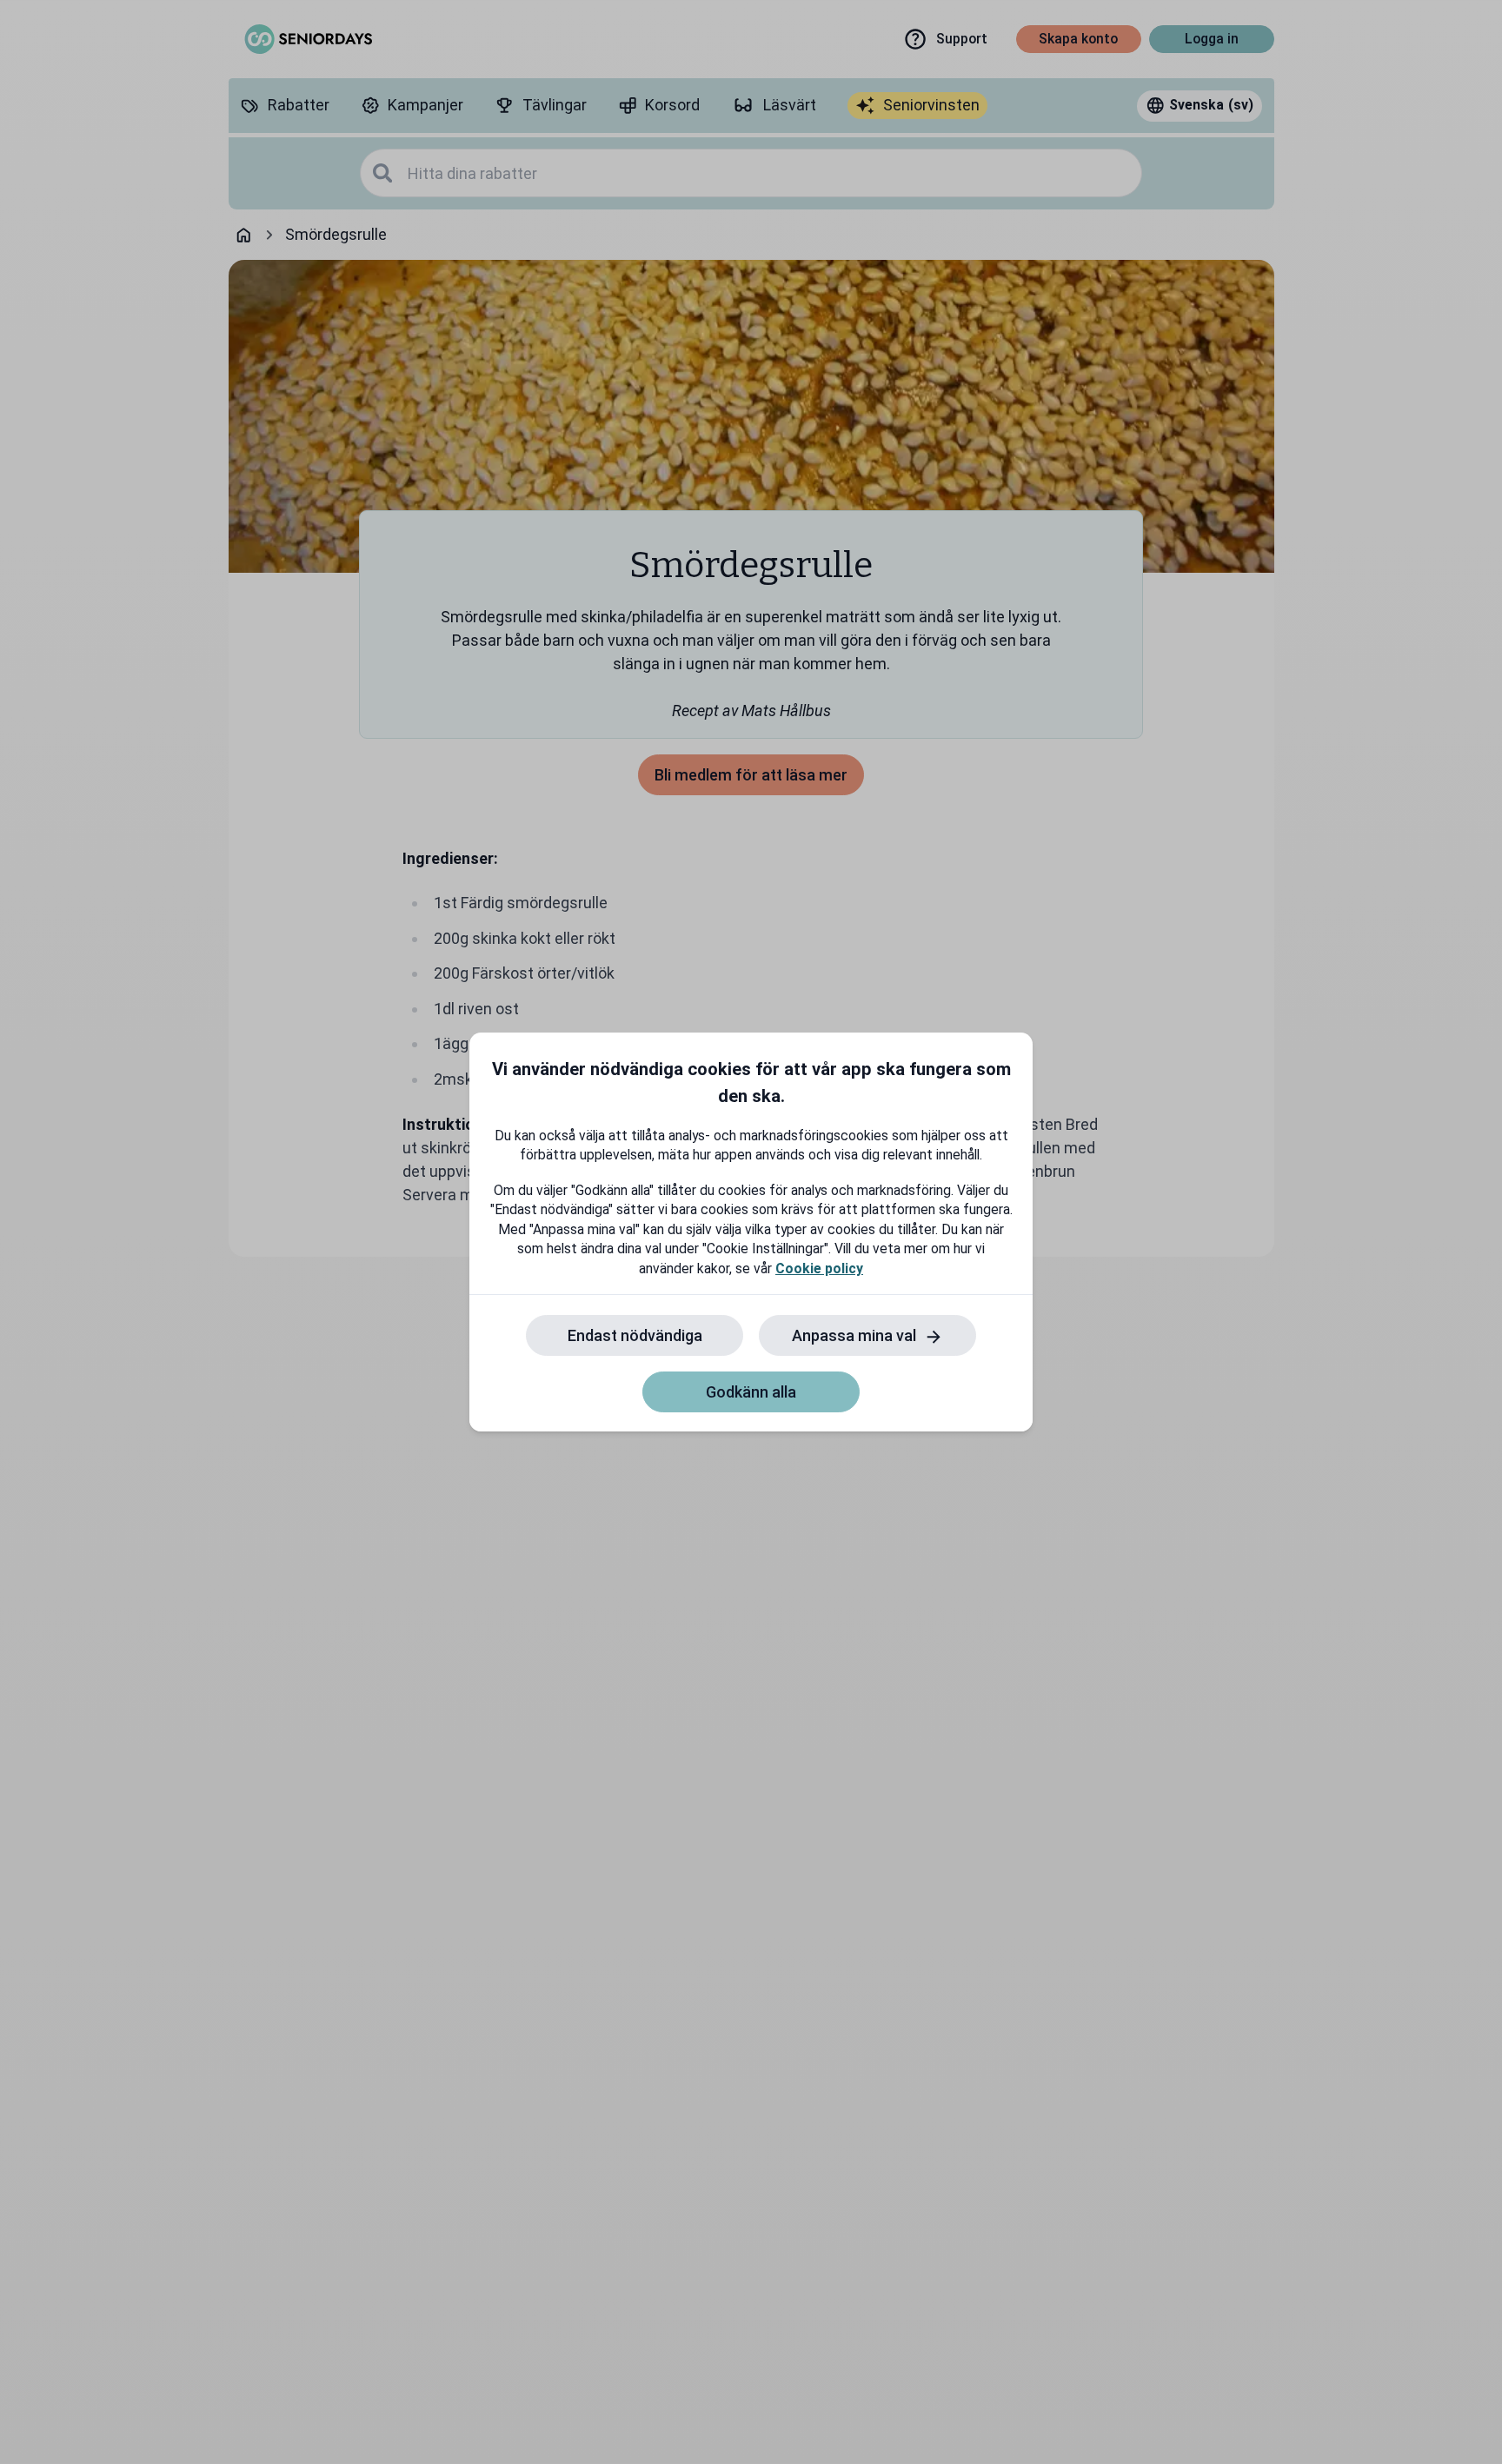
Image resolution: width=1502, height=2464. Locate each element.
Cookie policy (819, 1269)
